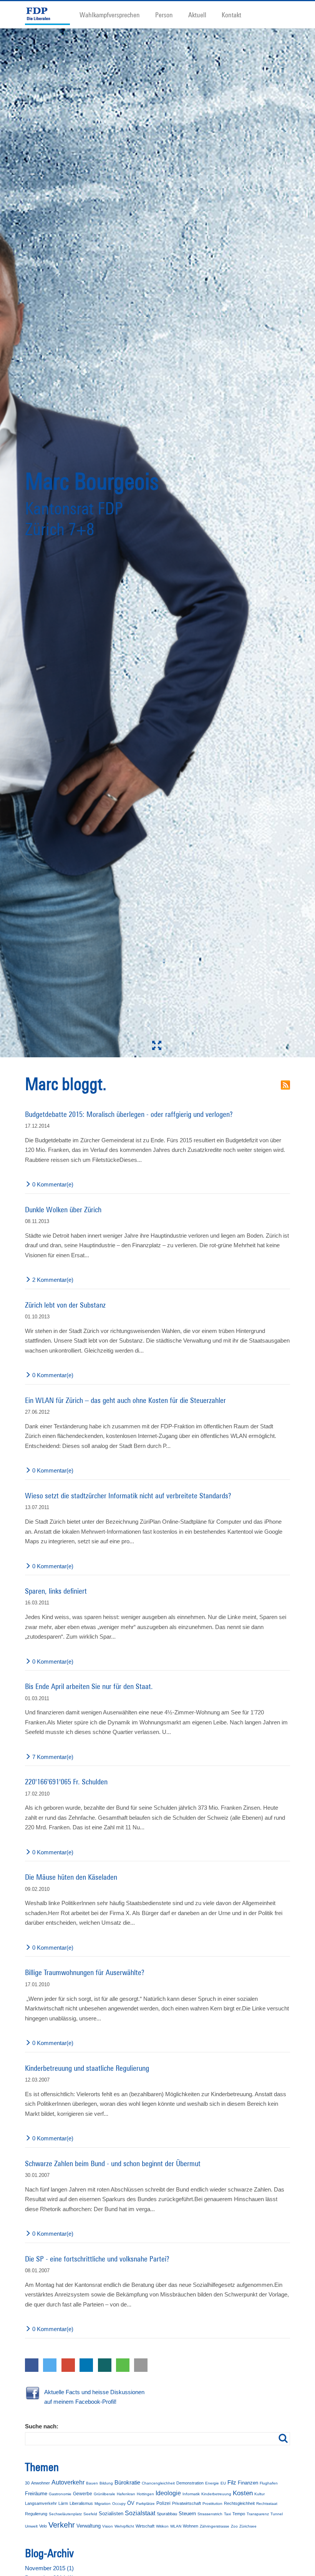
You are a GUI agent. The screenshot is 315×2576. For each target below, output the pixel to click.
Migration (103, 2504)
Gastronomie (60, 2494)
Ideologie (168, 2493)
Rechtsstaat (267, 2504)
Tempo (239, 2514)
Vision (108, 2526)
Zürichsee (248, 2526)
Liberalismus (81, 2503)
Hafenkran (126, 2494)
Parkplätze (145, 2504)
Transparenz (258, 2514)
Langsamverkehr (41, 2503)
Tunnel (277, 2514)
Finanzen (248, 2483)
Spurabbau (167, 2514)
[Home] (51, 15)
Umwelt (31, 2526)
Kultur (259, 2494)
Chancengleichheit (158, 2483)
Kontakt (231, 15)
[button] (32, 2365)
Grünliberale (104, 2494)
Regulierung (36, 2514)
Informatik (191, 2494)
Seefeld (90, 2514)
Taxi (227, 2514)
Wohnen (191, 2526)
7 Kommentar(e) (53, 1757)
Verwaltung (89, 2526)
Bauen (92, 2483)
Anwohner (41, 2483)
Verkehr (62, 2525)
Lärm (63, 2503)
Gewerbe (83, 2494)
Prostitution (212, 2504)
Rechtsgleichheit (239, 2503)
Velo (43, 2526)
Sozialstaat (140, 2513)
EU (223, 2483)
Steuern (187, 2514)
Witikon (162, 2526)
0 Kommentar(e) (53, 1184)
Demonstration (190, 2483)
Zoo (234, 2526)
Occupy (119, 2504)
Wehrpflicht (124, 2526)
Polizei (163, 2503)
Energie (212, 2483)
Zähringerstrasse (215, 2526)
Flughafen (269, 2483)
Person (164, 15)
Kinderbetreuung (216, 2494)
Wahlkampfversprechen (110, 15)
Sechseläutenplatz (65, 2514)
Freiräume (36, 2494)
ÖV (131, 2503)
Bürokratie (127, 2482)
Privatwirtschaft (187, 2503)
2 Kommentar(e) (53, 1280)
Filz (232, 2482)
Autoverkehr (68, 2482)
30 (27, 2483)
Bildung (106, 2483)
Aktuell (197, 15)
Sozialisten (111, 2514)
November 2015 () (49, 2568)
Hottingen (145, 2494)
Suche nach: (42, 2426)
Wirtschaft (145, 2526)
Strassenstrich (210, 2514)
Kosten (243, 2493)
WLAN (176, 2526)
